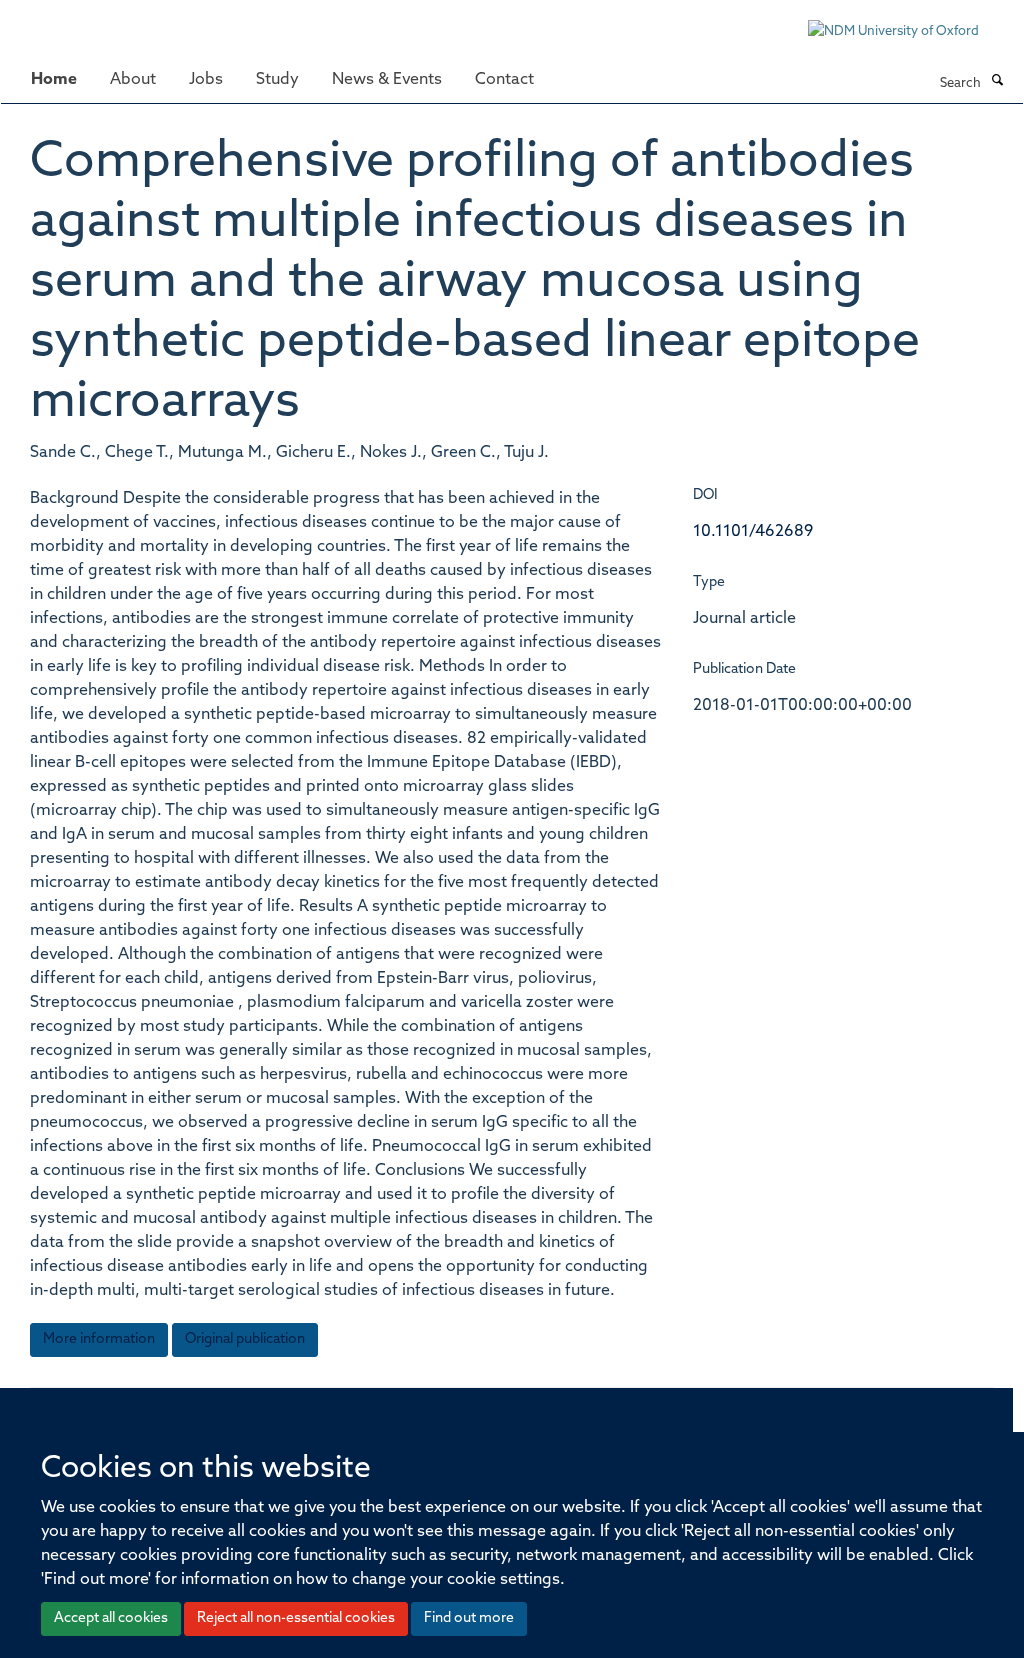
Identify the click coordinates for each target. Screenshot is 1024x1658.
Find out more (469, 1618)
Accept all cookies (111, 1618)
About (133, 80)
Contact (504, 80)
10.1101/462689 (753, 532)
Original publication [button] (245, 1339)
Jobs (206, 80)
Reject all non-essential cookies (296, 1618)
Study (277, 80)
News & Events (387, 80)
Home (54, 80)
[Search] (997, 82)
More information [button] (99, 1339)
